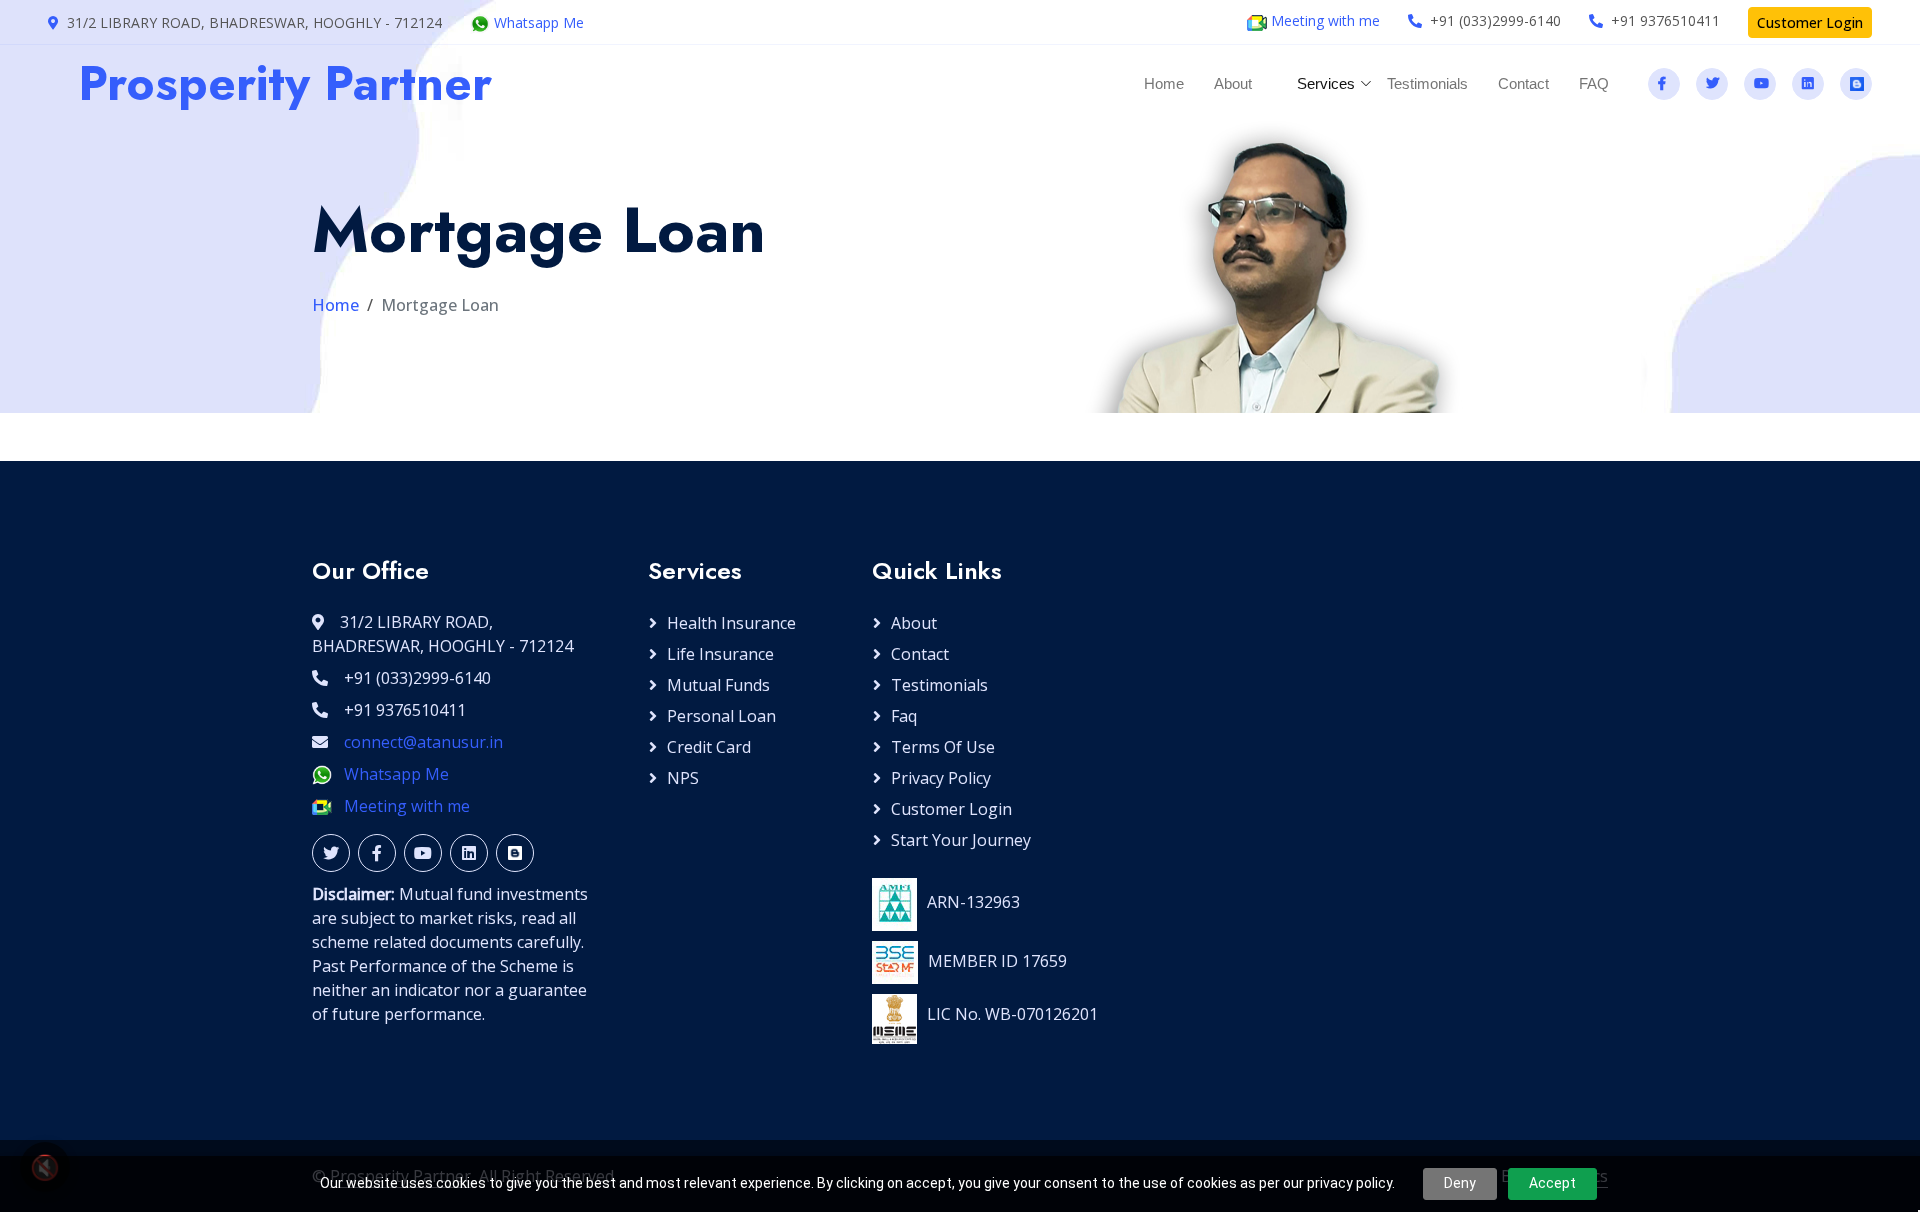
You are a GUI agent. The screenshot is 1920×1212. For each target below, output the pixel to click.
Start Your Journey (961, 840)
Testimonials (1427, 83)
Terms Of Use (943, 747)
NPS (683, 778)
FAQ (1594, 83)
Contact (1523, 83)
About (1233, 83)
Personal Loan (721, 716)
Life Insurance (720, 654)
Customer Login (1810, 22)
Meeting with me (1323, 20)
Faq (904, 716)
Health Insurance (731, 623)
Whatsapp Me (539, 22)
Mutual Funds (718, 685)
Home (1164, 83)
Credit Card (709, 747)
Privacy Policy (941, 778)
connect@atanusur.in (423, 742)
